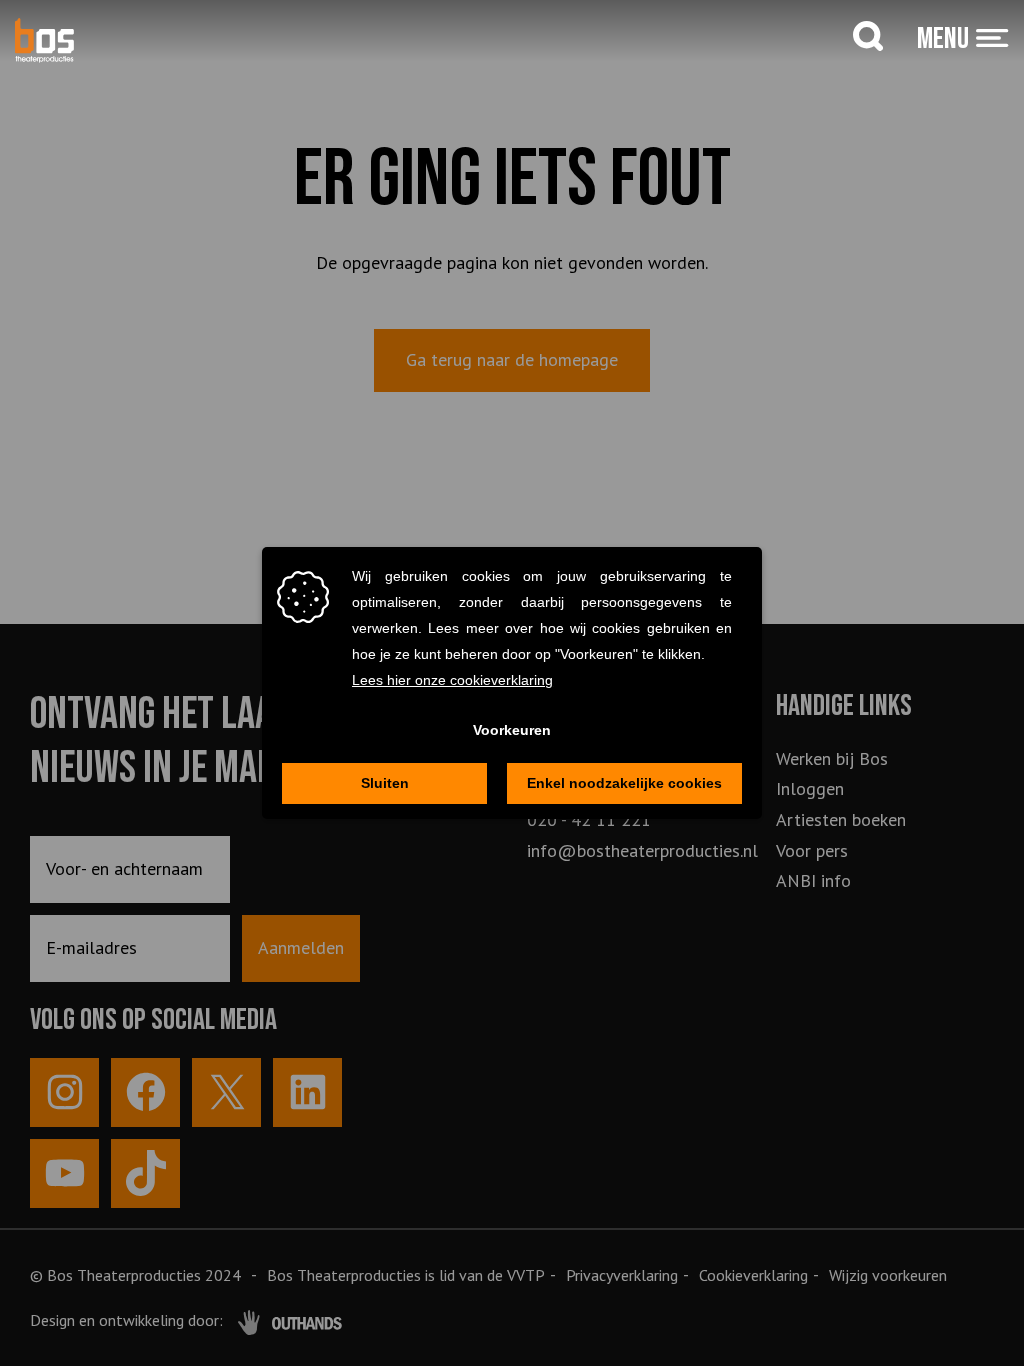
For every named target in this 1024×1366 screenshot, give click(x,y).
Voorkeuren (512, 730)
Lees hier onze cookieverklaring (452, 680)
